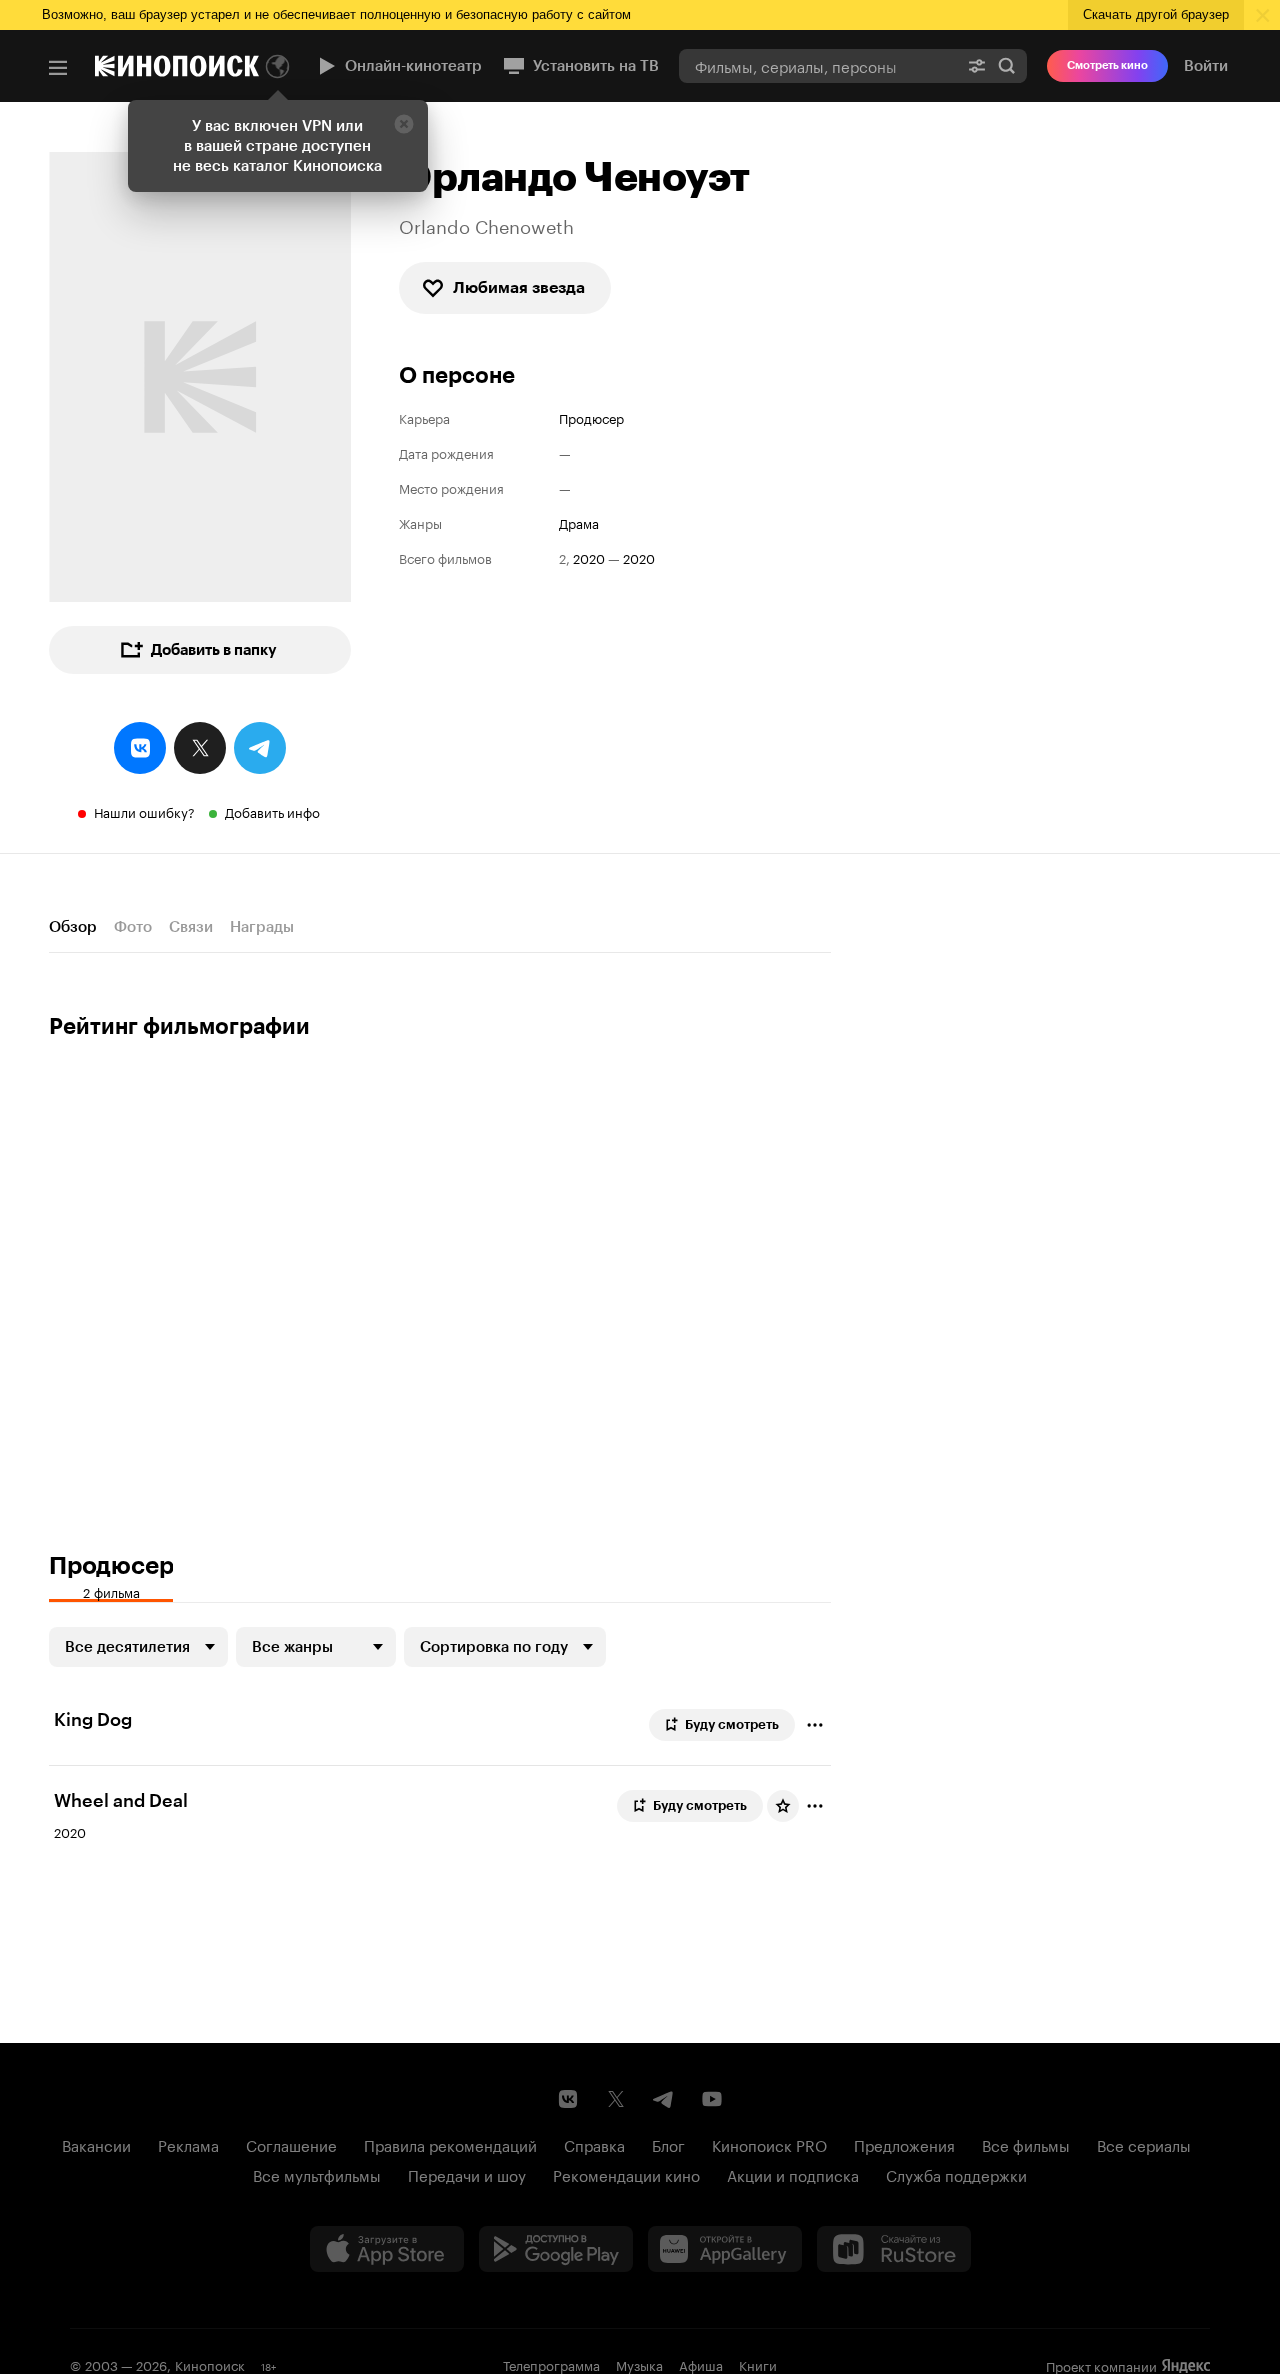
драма (579, 522)
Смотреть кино (1107, 65)
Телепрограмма (551, 2364)
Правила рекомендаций (450, 2144)
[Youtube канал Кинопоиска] (712, 2099)
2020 (589, 557)
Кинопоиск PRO (769, 2144)
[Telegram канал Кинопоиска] (664, 2099)
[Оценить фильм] (783, 1806)
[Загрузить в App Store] (387, 2249)
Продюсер (591, 417)
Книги (758, 2364)
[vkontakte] (140, 748)
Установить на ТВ (596, 66)
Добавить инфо (272, 811)
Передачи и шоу (467, 2174)
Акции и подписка (793, 2174)
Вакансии (96, 2144)
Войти (1206, 66)
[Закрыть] (404, 124)
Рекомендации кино (626, 2174)
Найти (1007, 65)
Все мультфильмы (317, 2174)
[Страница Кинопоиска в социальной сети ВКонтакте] (568, 2099)
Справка (594, 2144)
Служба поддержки (956, 2174)
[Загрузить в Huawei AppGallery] (725, 2249)
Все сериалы (1144, 2144)
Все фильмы (1026, 2144)
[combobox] (818, 65)
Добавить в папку (214, 650)
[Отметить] (815, 1725)
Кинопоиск (210, 2364)
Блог (668, 2144)
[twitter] (200, 748)
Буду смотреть (732, 1724)
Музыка (639, 2364)
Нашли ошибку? (144, 811)
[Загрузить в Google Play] (556, 2249)
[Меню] (58, 68)
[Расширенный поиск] (977, 65)
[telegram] (260, 748)
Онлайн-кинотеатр (413, 66)
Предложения (904, 2144)
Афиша (701, 2364)
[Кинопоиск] (177, 66)
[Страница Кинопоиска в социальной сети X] (616, 2099)
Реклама (188, 2144)
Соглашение (291, 2144)
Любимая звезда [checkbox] (519, 287)
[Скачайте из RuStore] (894, 2249)
